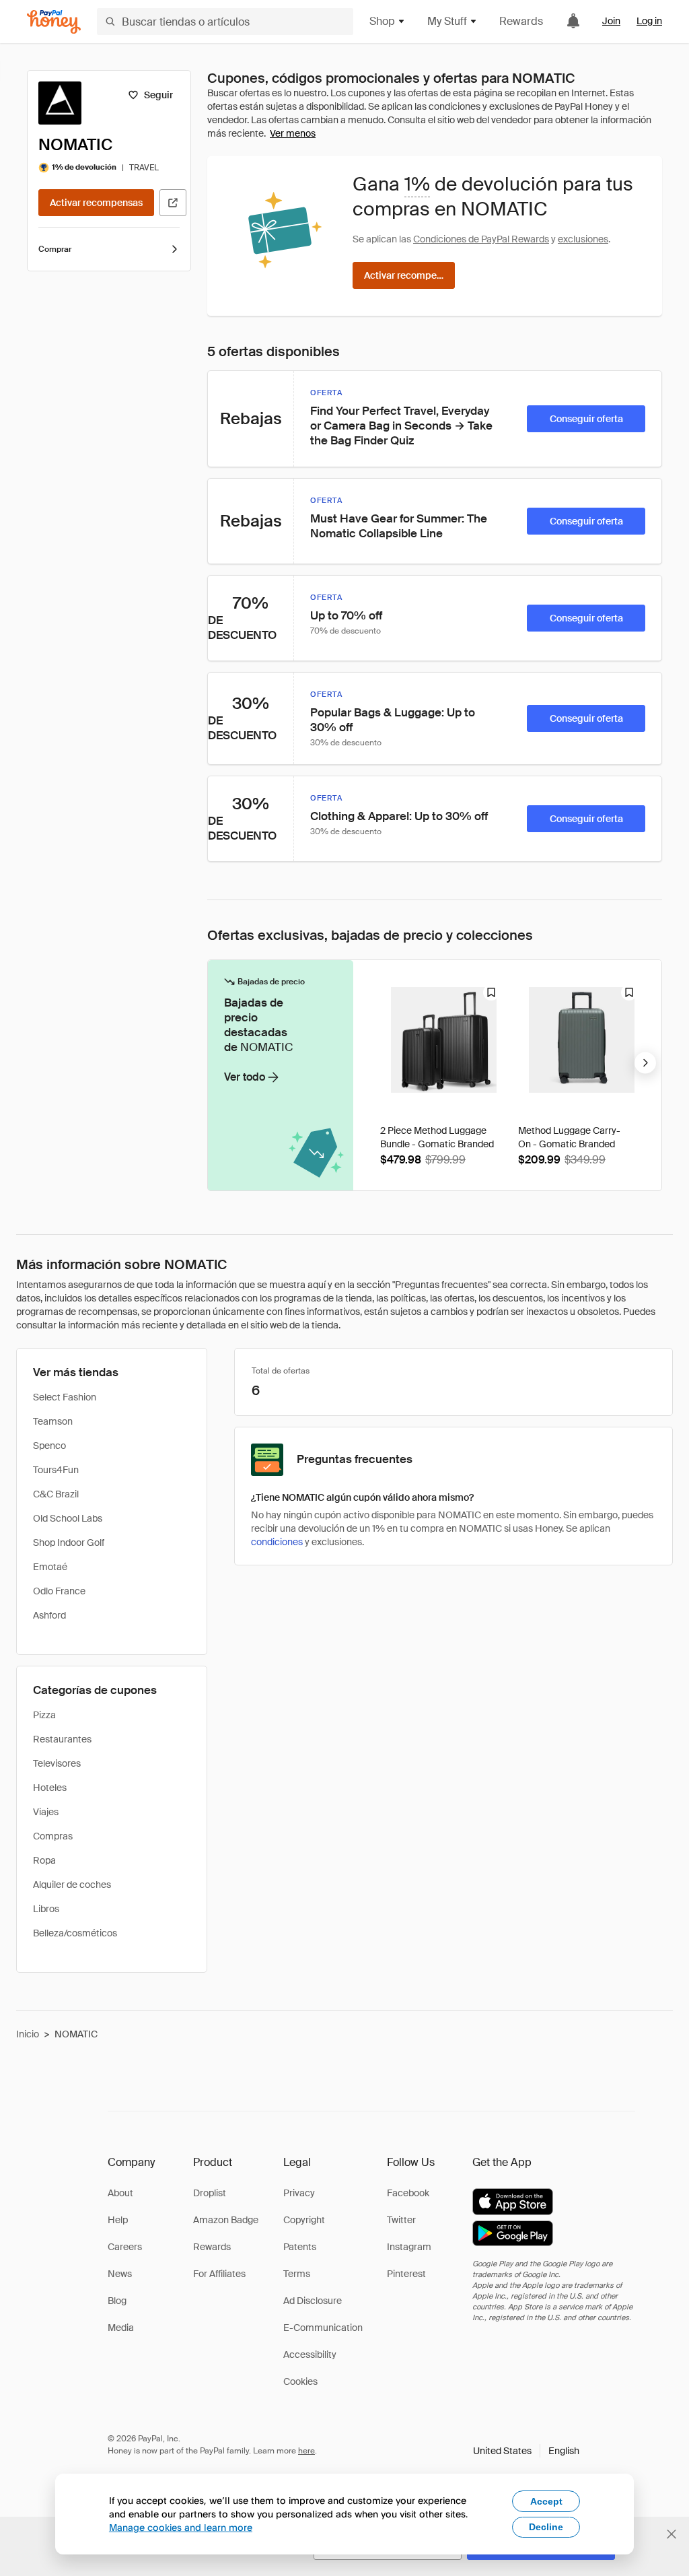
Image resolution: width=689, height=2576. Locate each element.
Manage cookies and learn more (181, 2527)
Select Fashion (65, 1397)
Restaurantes (62, 1739)
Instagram (409, 2247)
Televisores (57, 1763)
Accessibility (310, 2354)
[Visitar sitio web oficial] (173, 203)
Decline (546, 2527)
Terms (297, 2274)
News (120, 2274)
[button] (526, 2451)
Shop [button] (382, 21)
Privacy (299, 2193)
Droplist (210, 2193)
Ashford (49, 1615)
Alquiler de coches (72, 1885)
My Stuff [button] (447, 21)
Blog (117, 2301)
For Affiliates (219, 2274)
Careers (125, 2247)
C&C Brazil (56, 1494)
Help (118, 2220)
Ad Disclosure (313, 2301)
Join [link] (611, 21)
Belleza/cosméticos (75, 1933)
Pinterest (406, 2274)
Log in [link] (649, 21)
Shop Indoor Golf (69, 1543)
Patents (300, 2247)
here (306, 2451)
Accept (546, 2501)
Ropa (44, 1860)
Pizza (44, 1715)
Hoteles (50, 1788)
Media (121, 2328)
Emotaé (50, 1567)
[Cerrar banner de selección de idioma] (672, 2534)
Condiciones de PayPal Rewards (481, 239)
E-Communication (323, 2328)
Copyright (304, 2220)
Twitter (401, 2220)
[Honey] (54, 22)
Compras (53, 1836)
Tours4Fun (56, 1470)
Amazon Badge (226, 2220)
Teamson (53, 1421)
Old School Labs (68, 1518)
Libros (46, 1909)
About (120, 2193)
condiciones (277, 1542)
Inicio (28, 2034)
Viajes (46, 1812)
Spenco (49, 1446)
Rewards (521, 21)
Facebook (408, 2193)
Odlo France (59, 1591)
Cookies (300, 2381)
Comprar (55, 249)
